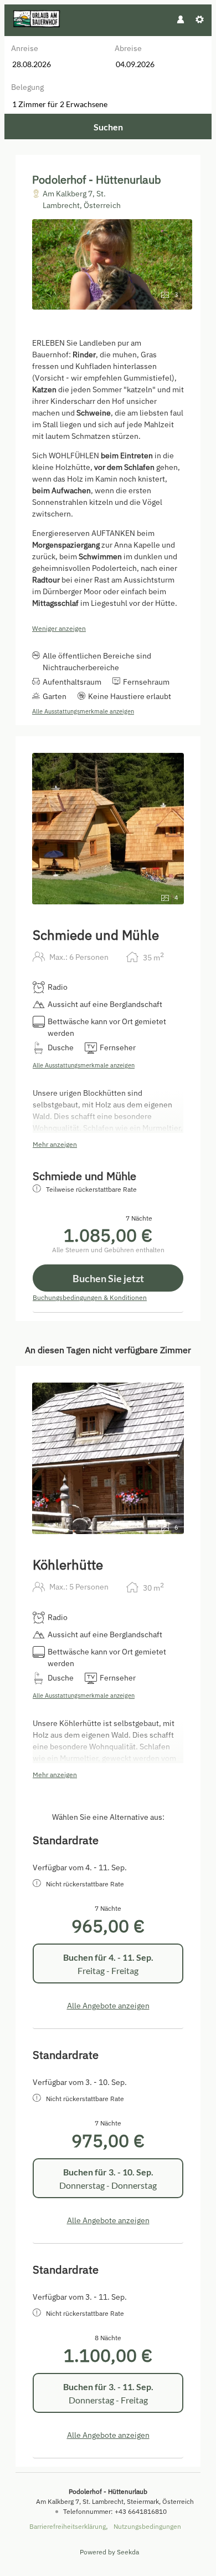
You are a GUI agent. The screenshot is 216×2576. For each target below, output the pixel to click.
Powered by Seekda (109, 2552)
